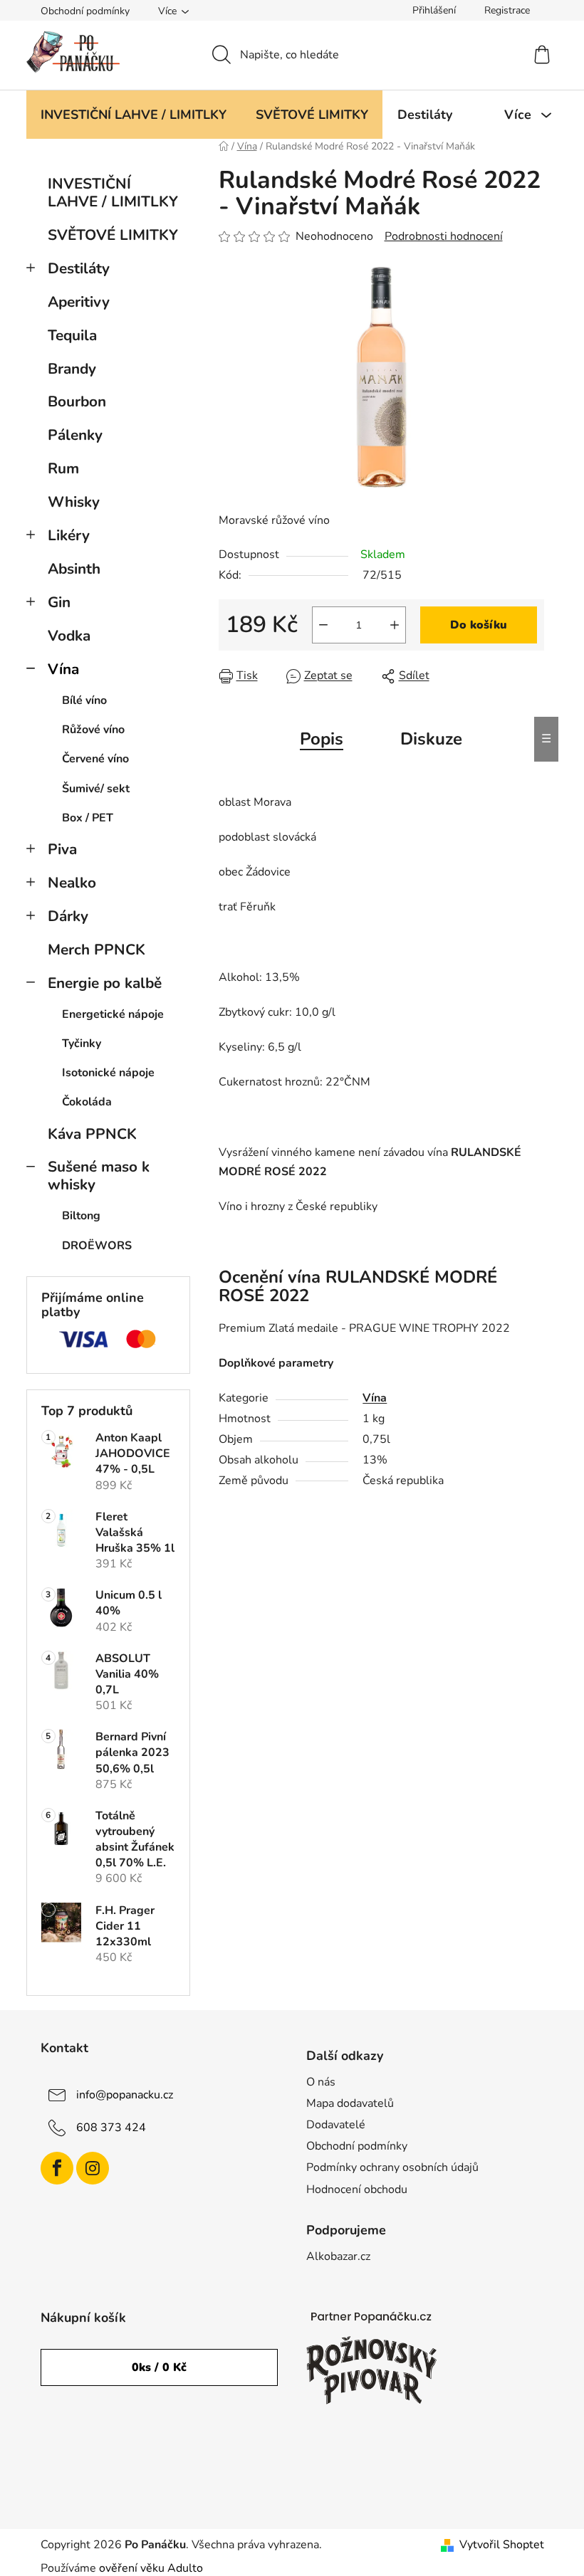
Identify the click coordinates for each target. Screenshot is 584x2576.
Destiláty (79, 268)
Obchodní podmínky (85, 11)
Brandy (72, 369)
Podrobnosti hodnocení (444, 236)
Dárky (68, 916)
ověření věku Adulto (151, 2568)
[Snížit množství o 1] (323, 625)
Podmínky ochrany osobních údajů (392, 2167)
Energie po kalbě (105, 983)
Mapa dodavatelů (350, 2103)
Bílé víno (84, 700)
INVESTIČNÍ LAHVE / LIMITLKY (113, 193)
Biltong (81, 1216)
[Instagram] (93, 2168)
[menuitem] (134, 115)
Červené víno (95, 759)
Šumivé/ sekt (96, 789)
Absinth (74, 569)
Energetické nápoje (113, 1014)
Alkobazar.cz (338, 2256)
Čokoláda (87, 1102)
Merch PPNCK (97, 950)
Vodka (69, 636)
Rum (63, 468)
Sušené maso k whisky (99, 1176)
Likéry (69, 535)
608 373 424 (111, 2128)
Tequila (72, 335)
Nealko (72, 883)
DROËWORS (97, 1246)
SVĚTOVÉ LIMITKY (113, 235)
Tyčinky (82, 1043)
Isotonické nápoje (108, 1073)
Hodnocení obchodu (357, 2189)
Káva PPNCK (92, 1134)
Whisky (74, 502)
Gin (59, 602)
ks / (159, 2367)
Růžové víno (93, 730)
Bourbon (77, 401)
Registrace (507, 10)
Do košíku (479, 625)
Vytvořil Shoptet (502, 2545)
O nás (321, 2082)
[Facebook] (57, 2168)
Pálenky (75, 435)
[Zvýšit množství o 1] (395, 625)
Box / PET (88, 818)
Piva (62, 849)
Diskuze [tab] (431, 739)
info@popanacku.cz (125, 2095)
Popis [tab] (322, 739)
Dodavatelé (336, 2125)
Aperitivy (79, 302)
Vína (63, 669)
